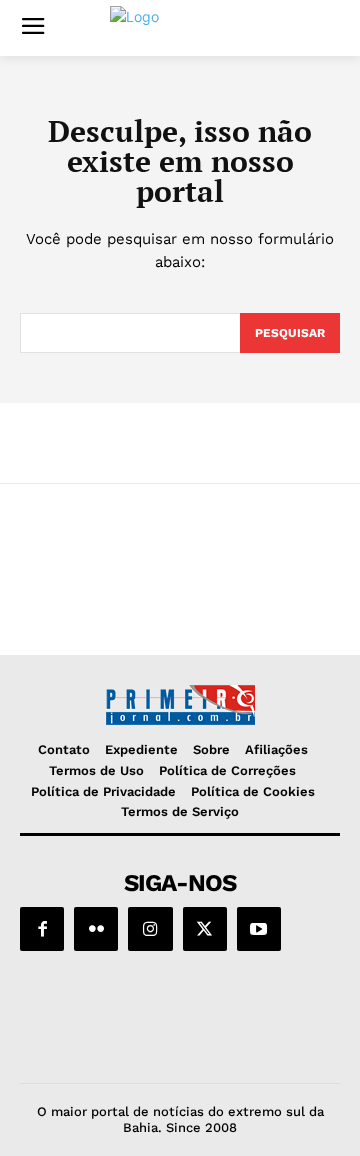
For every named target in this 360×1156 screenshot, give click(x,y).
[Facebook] (42, 929)
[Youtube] (259, 929)
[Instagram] (150, 929)
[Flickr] (96, 929)
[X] (205, 929)
